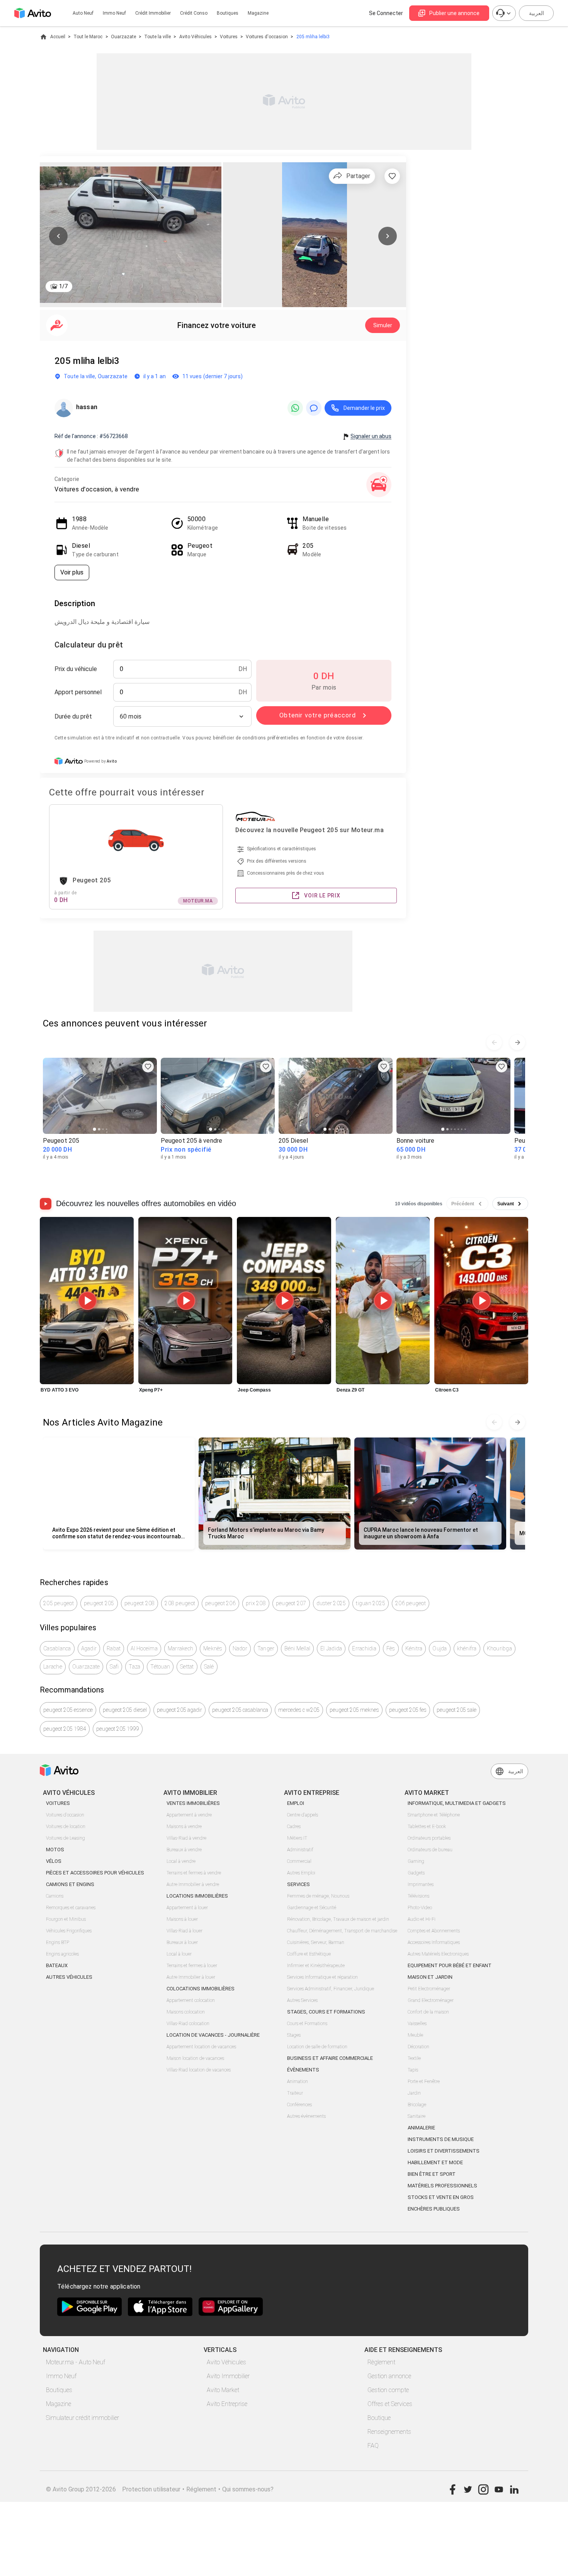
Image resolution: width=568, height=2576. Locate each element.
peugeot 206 (220, 1603)
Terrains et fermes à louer (192, 1966)
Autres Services (302, 2000)
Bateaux (57, 1965)
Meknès (213, 1648)
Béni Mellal (297, 1648)
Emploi (296, 1803)
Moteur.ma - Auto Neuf (76, 2362)
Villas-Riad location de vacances (199, 2070)
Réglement (201, 2489)
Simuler (383, 325)
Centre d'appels (303, 1815)
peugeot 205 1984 (65, 1729)
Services (298, 1884)
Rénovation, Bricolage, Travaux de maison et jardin (338, 1919)
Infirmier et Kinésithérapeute (316, 1966)
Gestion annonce (389, 2376)
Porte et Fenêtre (424, 2082)
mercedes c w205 (299, 1710)
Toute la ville (157, 37)
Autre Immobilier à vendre (193, 1884)
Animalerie (421, 2128)
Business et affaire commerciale (330, 2058)
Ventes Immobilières (193, 1803)
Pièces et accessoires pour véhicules (95, 1873)
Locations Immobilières (197, 1896)
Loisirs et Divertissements (444, 2151)
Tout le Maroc (88, 37)
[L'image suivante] (388, 236)
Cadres (294, 1827)
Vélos (54, 1861)
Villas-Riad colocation (188, 2024)
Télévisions (418, 1896)
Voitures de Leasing (65, 1838)
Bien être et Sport (432, 2174)
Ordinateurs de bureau (430, 1850)
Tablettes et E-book (427, 1827)
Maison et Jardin (430, 1977)
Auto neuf (83, 13)
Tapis (413, 2070)
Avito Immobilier (228, 2376)
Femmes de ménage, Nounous (318, 1896)
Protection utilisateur (151, 2489)
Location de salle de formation (317, 2047)
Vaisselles (417, 2024)
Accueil (58, 37)
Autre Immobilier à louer (191, 1977)
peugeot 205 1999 (118, 1729)
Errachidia (364, 1648)
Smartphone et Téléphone (434, 1815)
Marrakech (180, 1648)
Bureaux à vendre (184, 1850)
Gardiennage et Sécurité (312, 1908)
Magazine (258, 13)
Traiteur (295, 2093)
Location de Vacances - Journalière (213, 2035)
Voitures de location (66, 1827)
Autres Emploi (301, 1873)
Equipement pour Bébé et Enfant (450, 1965)
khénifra (467, 1648)
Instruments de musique (441, 2139)
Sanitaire (417, 2116)
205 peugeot (59, 1603)
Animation (298, 2082)
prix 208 (256, 1603)
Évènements (303, 2070)
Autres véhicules (69, 1977)
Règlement (381, 2362)
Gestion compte (388, 2390)
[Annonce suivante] (517, 1042)
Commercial (299, 1861)
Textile (414, 2058)
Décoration (418, 2047)
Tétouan (160, 1667)
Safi (114, 1667)
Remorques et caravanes (71, 1908)
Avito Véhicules (196, 37)
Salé (209, 1667)
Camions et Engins (70, 1884)
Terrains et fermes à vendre (194, 1873)
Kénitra (414, 1648)
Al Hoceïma (144, 1648)
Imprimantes (421, 1884)
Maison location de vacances (195, 2058)
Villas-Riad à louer (185, 1931)
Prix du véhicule (76, 669)
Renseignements (389, 2432)
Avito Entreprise (227, 2404)
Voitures (229, 37)
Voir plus (72, 572)
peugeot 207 (291, 1603)
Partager (358, 176)
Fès (391, 1648)
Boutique (379, 2418)
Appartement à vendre (189, 1815)
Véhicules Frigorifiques (69, 1931)
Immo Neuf (61, 2376)
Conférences (299, 2105)
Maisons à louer (182, 1919)
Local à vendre (181, 1861)
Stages (294, 2035)
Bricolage (417, 2105)
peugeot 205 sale (457, 1710)
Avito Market (223, 2390)
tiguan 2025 (371, 1603)
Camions (55, 1896)
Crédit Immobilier (153, 13)
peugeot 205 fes (408, 1710)
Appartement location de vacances (201, 2047)
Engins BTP (58, 1942)
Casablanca (57, 1648)
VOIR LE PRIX (322, 895)
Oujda (440, 1648)
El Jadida (331, 1648)
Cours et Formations (307, 2024)
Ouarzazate (123, 37)
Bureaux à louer (182, 1942)
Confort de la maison (428, 2012)
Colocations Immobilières (201, 1989)
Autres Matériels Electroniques (438, 1954)
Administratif (300, 1850)
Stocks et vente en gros (441, 2197)
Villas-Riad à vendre (186, 1838)
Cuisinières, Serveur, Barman (316, 1942)
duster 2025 (331, 1603)
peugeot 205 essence (68, 1710)
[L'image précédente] (58, 236)
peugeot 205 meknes (354, 1710)
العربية (537, 13)
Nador (240, 1648)
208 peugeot (180, 1603)
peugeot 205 (99, 1603)
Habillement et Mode (435, 2162)
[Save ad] (148, 1067)
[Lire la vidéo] (87, 1301)
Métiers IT (297, 1838)
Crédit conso (194, 13)
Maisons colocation (186, 2012)
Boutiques (228, 13)
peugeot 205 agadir (179, 1710)
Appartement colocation (191, 2000)
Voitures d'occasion (267, 37)
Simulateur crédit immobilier (82, 2418)
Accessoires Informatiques (434, 1942)
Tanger (266, 1648)
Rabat (114, 1648)
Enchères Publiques (434, 2209)
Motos (55, 1850)
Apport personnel (78, 692)
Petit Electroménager (429, 1989)
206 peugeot (411, 1603)
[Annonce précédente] (494, 1042)
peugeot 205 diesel (125, 1710)
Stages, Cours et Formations (326, 2012)
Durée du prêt (73, 716)
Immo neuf (114, 13)
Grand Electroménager (431, 2000)
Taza (134, 1667)
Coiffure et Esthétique (309, 1954)
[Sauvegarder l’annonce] (392, 176)
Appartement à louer (187, 1908)
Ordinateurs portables (429, 1838)
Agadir (89, 1648)
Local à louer (179, 1954)
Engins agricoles (62, 1954)
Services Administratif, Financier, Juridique (331, 1989)
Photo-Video (420, 1908)
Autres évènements (306, 2116)
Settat (187, 1667)
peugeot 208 (140, 1603)
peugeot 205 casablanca (240, 1710)
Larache (53, 1667)
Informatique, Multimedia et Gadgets (457, 1803)
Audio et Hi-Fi (422, 1919)
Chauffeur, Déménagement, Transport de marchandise (342, 1931)
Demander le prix (364, 408)
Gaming (416, 1861)
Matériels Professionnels (442, 2186)
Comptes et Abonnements (434, 1931)
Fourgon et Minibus (66, 1919)
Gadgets (416, 1873)
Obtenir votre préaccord (318, 715)
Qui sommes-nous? (248, 2489)
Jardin (414, 2093)
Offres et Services (390, 2404)
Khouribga (499, 1648)
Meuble (415, 2035)
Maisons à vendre (184, 1827)
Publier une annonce (454, 13)
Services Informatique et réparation (322, 1977)
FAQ (373, 2446)
